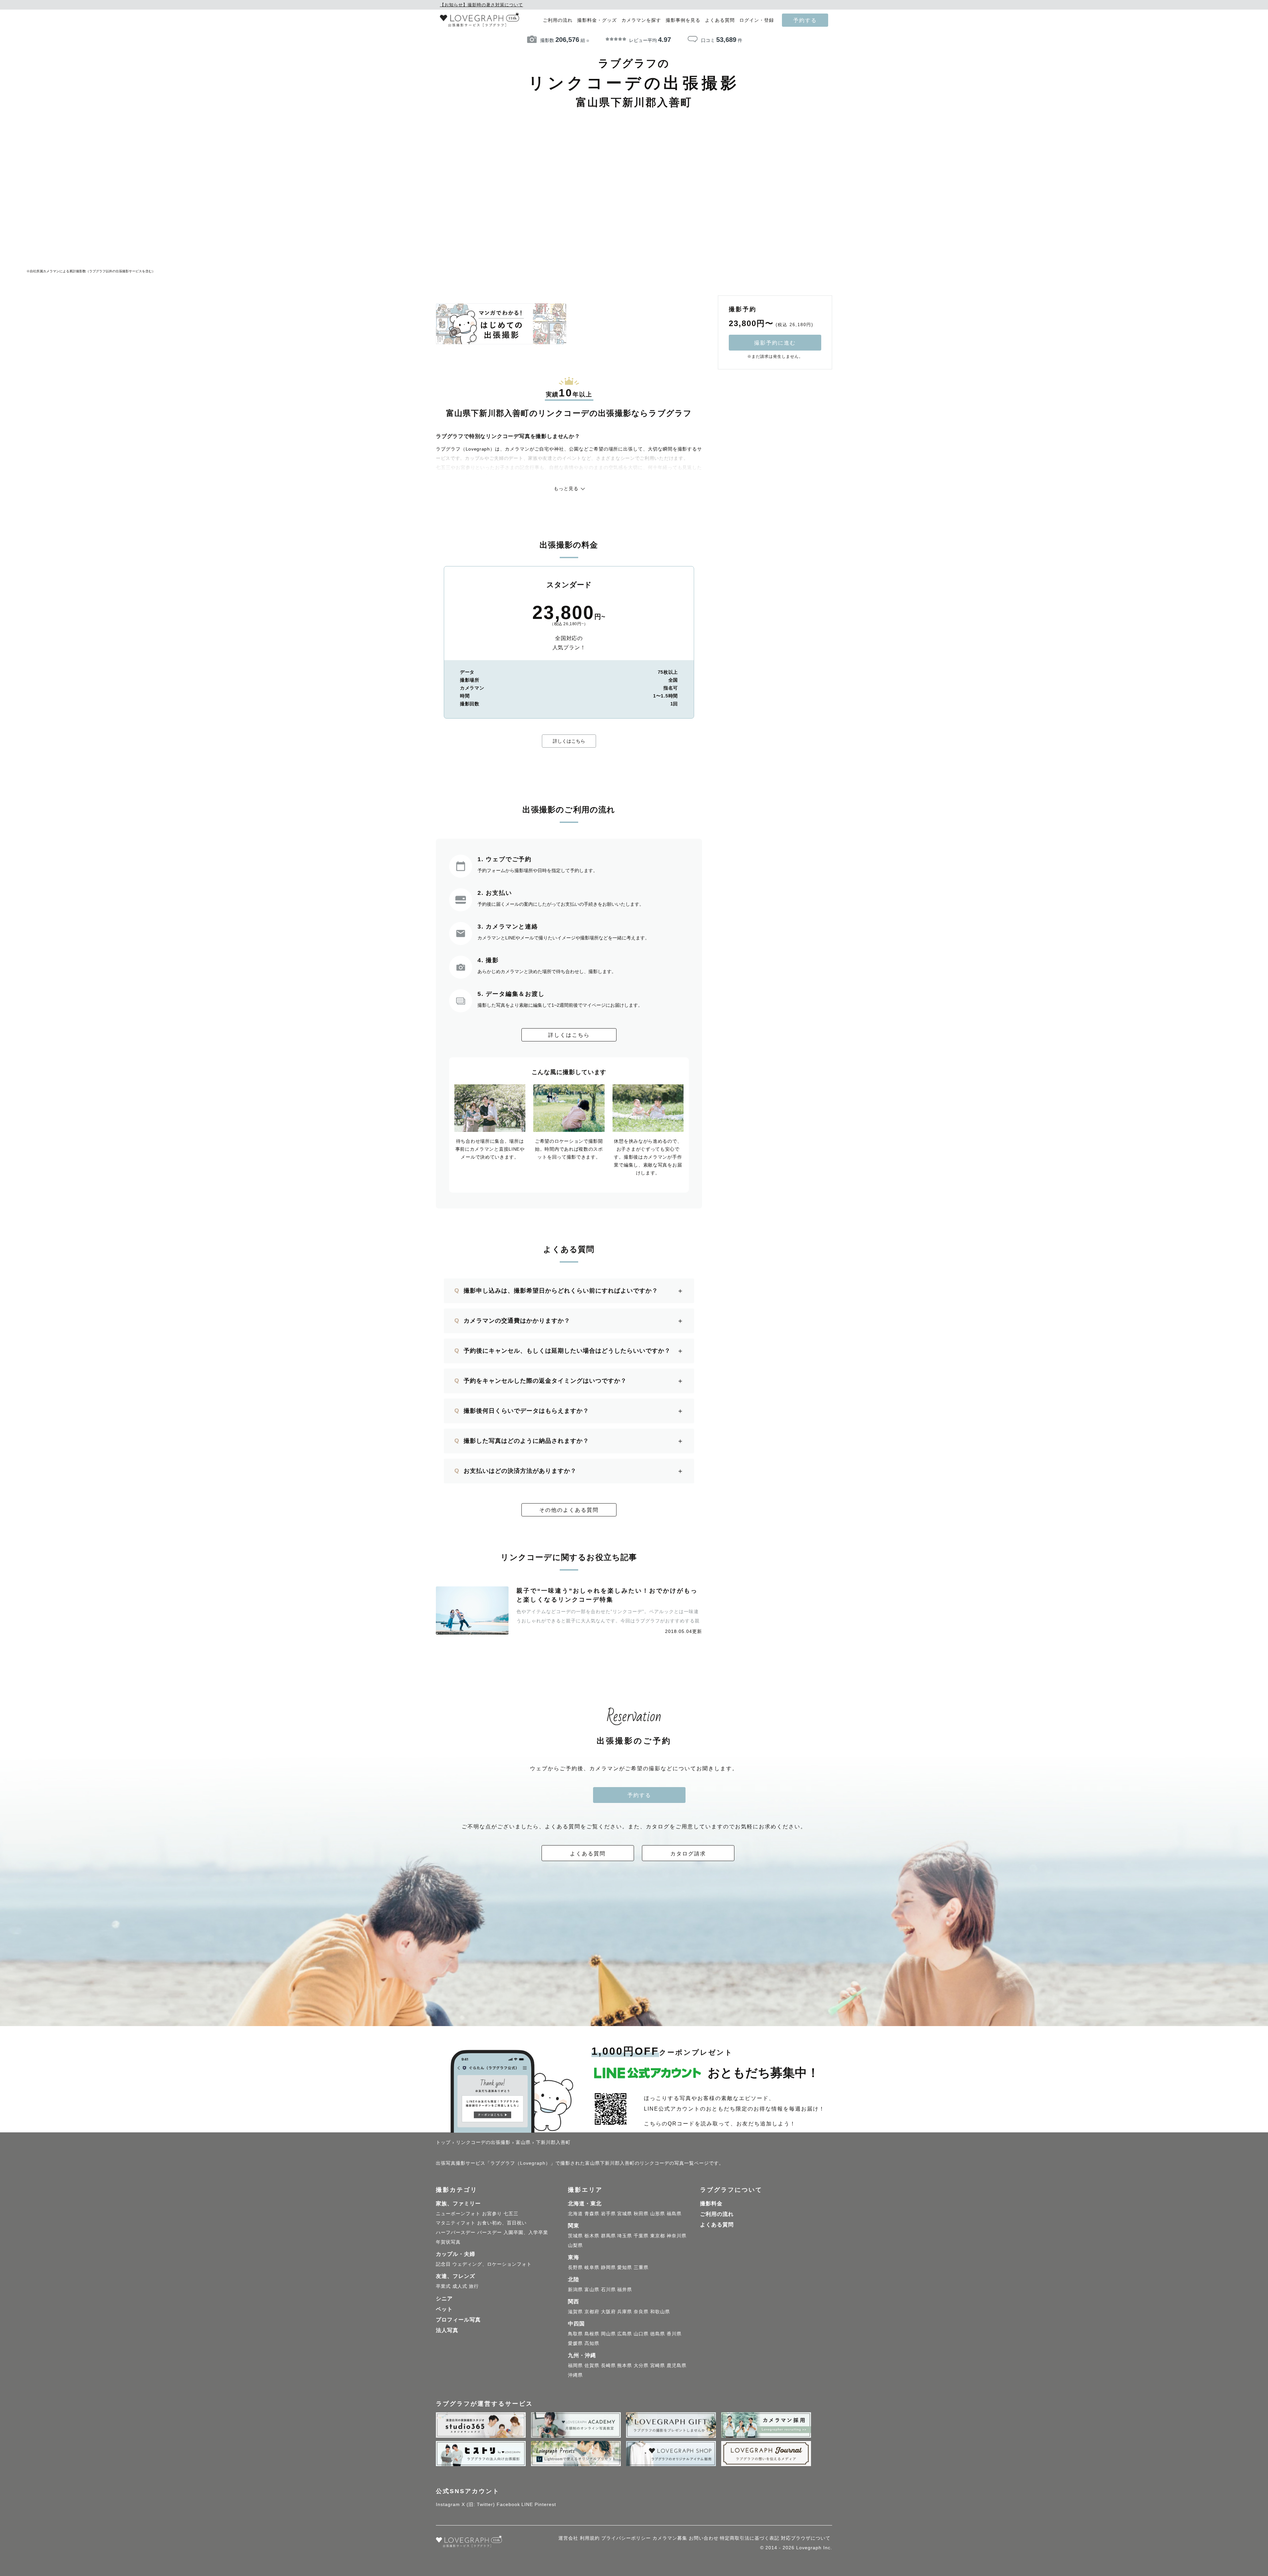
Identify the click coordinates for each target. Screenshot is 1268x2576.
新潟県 (575, 2289)
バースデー (490, 2232)
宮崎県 (658, 2365)
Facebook (508, 2504)
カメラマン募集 (670, 2538)
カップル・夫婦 (456, 2254)
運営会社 (568, 2538)
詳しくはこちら (569, 741)
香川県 (674, 2334)
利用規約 (590, 2538)
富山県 (592, 2289)
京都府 (592, 2312)
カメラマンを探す (641, 20)
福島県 (674, 2214)
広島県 (625, 2334)
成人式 (460, 2286)
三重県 (641, 2267)
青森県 (592, 2214)
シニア (444, 2299)
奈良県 (641, 2312)
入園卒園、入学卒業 (526, 2232)
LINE (527, 2504)
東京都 (658, 2236)
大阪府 (608, 2312)
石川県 (608, 2289)
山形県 (658, 2214)
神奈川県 (677, 2236)
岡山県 (608, 2334)
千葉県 (641, 2236)
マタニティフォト (456, 2223)
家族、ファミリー (458, 2203)
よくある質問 (720, 20)
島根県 (592, 2334)
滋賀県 (575, 2312)
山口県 (641, 2334)
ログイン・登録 (757, 20)
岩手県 (608, 2214)
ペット (444, 2309)
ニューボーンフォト (458, 2214)
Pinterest (545, 2504)
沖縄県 (575, 2375)
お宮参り (492, 2214)
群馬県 (608, 2236)
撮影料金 (711, 2203)
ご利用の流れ (558, 20)
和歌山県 (660, 2312)
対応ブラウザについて (806, 2538)
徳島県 (658, 2334)
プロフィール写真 (458, 2320)
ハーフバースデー (456, 2232)
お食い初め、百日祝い (502, 2223)
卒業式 (443, 2286)
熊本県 (625, 2365)
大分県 (641, 2365)
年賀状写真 (448, 2242)
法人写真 (447, 2330)
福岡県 (575, 2365)
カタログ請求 (688, 1853)
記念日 (443, 2264)
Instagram (448, 2504)
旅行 (474, 2286)
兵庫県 (625, 2312)
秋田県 (641, 2214)
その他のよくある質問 (569, 1510)
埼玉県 (625, 2236)
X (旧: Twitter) (478, 2504)
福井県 (625, 2289)
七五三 (511, 2214)
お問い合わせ (704, 2538)
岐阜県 (592, 2267)
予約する (805, 20)
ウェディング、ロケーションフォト (492, 2264)
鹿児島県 (677, 2365)
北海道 (575, 2214)
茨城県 (575, 2236)
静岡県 (608, 2267)
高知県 (592, 2343)
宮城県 (625, 2214)
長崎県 (608, 2365)
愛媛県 (575, 2343)
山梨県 (575, 2245)
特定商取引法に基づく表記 (750, 2538)
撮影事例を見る (683, 20)
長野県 (575, 2267)
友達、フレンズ (456, 2276)
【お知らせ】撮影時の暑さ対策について (481, 5)
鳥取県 (575, 2334)
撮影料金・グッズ (597, 20)
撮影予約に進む (775, 343)
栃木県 (592, 2236)
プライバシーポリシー (626, 2538)
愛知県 (625, 2267)
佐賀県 (592, 2365)
